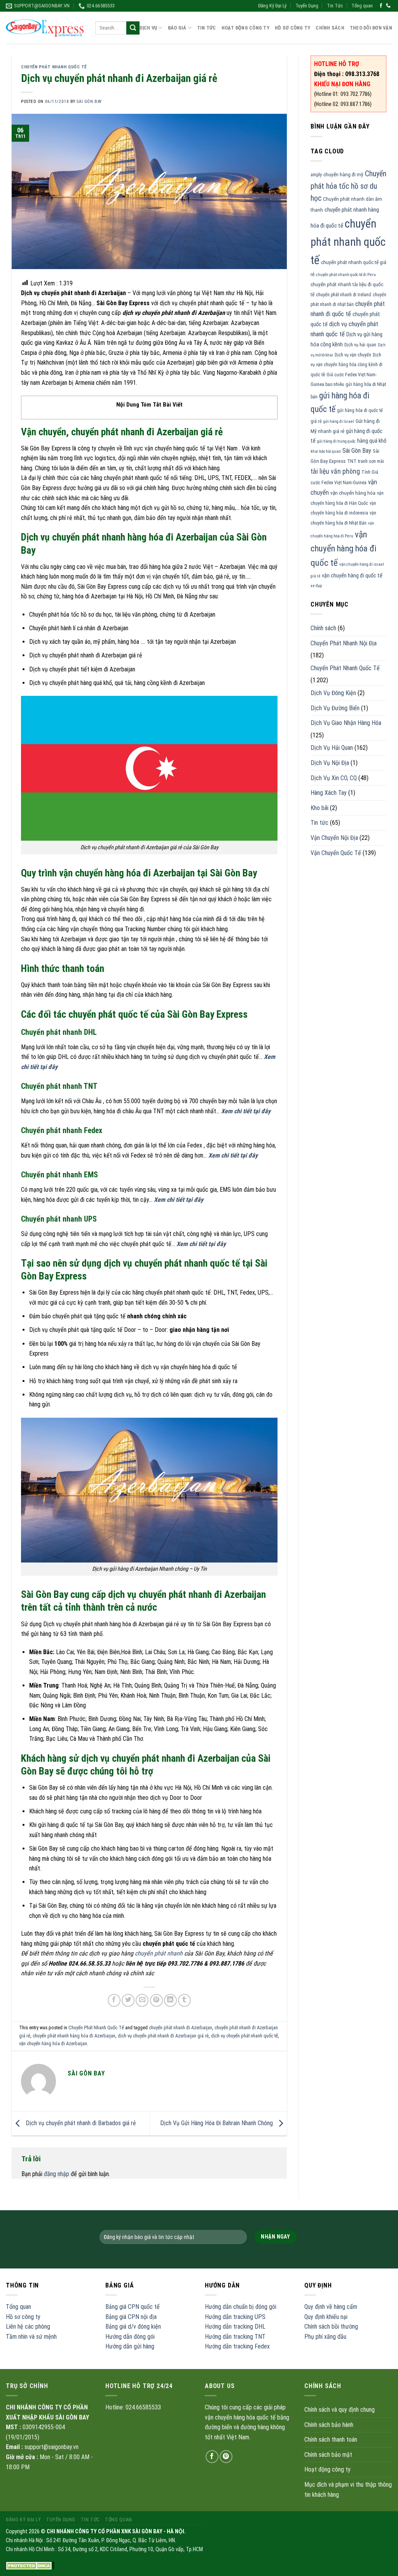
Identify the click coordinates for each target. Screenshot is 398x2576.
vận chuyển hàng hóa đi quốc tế (344, 549)
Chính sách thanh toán (331, 2440)
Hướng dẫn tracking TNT (235, 2337)
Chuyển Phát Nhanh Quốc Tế (54, 67)
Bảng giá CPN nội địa (131, 2317)
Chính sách (330, 28)
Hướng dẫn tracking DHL (235, 2327)
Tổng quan (362, 6)
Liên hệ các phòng (28, 2327)
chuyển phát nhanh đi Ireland (344, 295)
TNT (352, 461)
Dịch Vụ (148, 28)
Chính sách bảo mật (328, 2455)
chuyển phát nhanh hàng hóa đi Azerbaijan (74, 2036)
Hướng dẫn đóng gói (130, 2337)
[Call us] (388, 6)
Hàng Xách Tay (329, 793)
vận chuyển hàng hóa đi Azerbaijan (53, 2043)
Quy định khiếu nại (326, 2317)
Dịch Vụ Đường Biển (335, 708)
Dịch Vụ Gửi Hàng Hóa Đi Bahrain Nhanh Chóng (217, 2123)
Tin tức (319, 823)
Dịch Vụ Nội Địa (330, 763)
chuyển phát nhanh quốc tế (348, 242)
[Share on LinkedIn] (170, 2000)
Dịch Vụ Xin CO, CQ (334, 778)
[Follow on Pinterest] (226, 2457)
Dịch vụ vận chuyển (353, 355)
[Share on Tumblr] (184, 2000)
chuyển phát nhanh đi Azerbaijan (181, 2028)
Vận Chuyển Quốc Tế (336, 853)
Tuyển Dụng (307, 6)
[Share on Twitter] (128, 2000)
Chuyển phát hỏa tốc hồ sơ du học (348, 186)
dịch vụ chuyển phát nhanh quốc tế (244, 2036)
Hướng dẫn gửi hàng (130, 2346)
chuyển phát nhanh (159, 1953)
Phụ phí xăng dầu (325, 2337)
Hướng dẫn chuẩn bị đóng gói (241, 2307)
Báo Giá (177, 28)
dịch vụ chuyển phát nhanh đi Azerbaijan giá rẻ (163, 2036)
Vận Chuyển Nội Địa (334, 838)
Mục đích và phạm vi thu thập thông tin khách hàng (348, 2490)
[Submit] (133, 28)
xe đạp (316, 586)
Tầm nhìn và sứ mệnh (31, 2337)
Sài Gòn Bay (357, 451)
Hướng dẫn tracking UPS (235, 2317)
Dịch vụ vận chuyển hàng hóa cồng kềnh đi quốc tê (347, 365)
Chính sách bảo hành (329, 2425)
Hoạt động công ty (245, 28)
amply (316, 175)
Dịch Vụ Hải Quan (332, 748)
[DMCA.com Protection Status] (30, 2566)
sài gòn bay (89, 102)
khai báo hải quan (326, 451)
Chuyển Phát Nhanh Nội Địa (344, 643)
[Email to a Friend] (142, 2000)
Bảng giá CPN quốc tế (133, 2307)
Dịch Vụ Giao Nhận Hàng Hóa (346, 723)
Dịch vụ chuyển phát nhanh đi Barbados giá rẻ (80, 2123)
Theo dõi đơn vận (371, 28)
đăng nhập (57, 2174)
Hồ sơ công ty (23, 2317)
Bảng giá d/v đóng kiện (133, 2327)
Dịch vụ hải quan (360, 345)
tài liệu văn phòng (335, 471)
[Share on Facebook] (114, 2000)
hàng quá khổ (372, 441)
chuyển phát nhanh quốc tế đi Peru (346, 275)
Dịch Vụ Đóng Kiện (333, 693)
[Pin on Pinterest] (156, 2000)
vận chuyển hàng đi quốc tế (352, 575)
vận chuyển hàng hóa (353, 493)
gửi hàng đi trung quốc (336, 441)
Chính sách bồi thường (331, 2327)
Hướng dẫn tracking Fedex (237, 2346)
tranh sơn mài (371, 461)
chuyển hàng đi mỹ (343, 175)
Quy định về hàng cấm (331, 2307)
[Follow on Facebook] (381, 6)
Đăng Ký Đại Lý (272, 6)
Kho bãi (319, 808)
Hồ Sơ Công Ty (292, 28)
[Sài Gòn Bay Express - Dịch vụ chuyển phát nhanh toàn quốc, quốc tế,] (45, 28)
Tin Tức (335, 6)
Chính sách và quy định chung (340, 2410)
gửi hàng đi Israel (339, 422)
